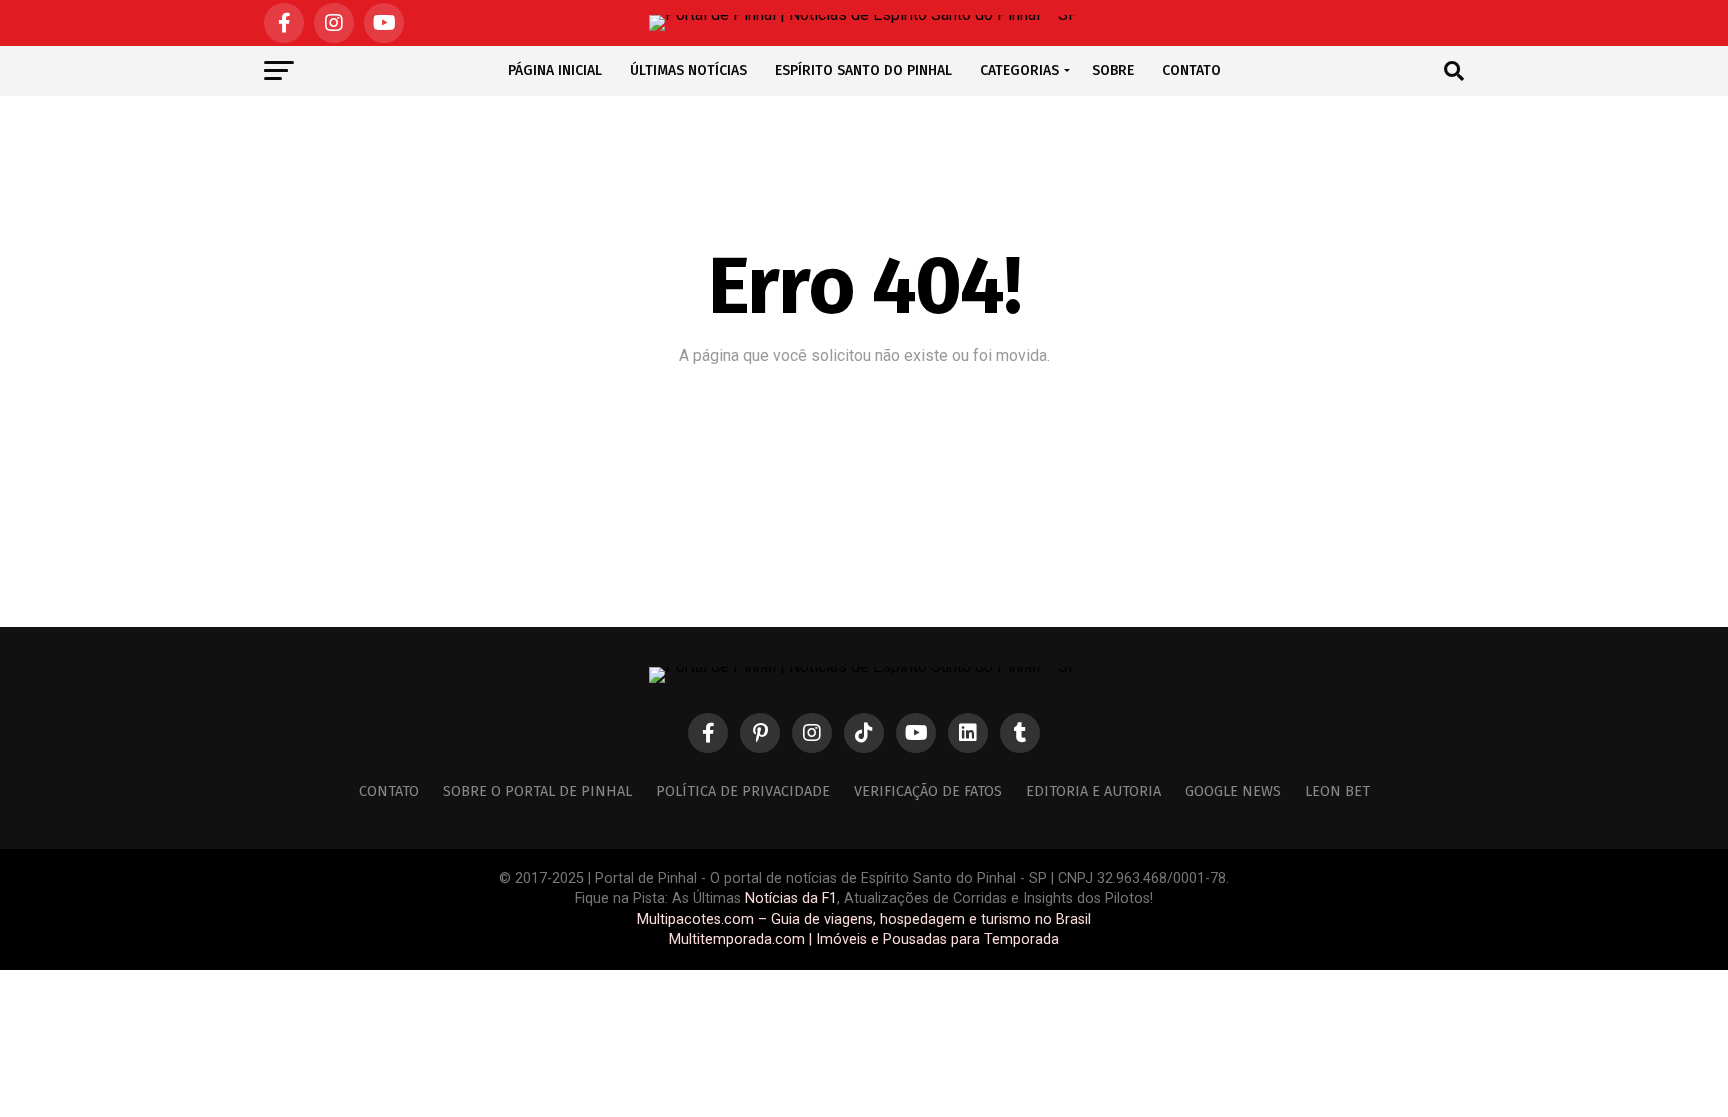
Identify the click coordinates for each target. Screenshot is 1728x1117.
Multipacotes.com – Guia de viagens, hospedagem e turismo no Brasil (864, 919)
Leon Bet (1337, 791)
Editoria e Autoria (1093, 791)
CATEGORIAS (1019, 70)
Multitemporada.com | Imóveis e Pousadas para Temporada (864, 939)
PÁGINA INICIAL (555, 70)
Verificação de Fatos (928, 791)
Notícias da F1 (791, 898)
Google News (1233, 791)
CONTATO (1191, 70)
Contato (389, 791)
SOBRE (1113, 70)
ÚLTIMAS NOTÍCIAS (688, 70)
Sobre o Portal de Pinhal (537, 791)
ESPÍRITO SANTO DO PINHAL (863, 70)
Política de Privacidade (743, 791)
